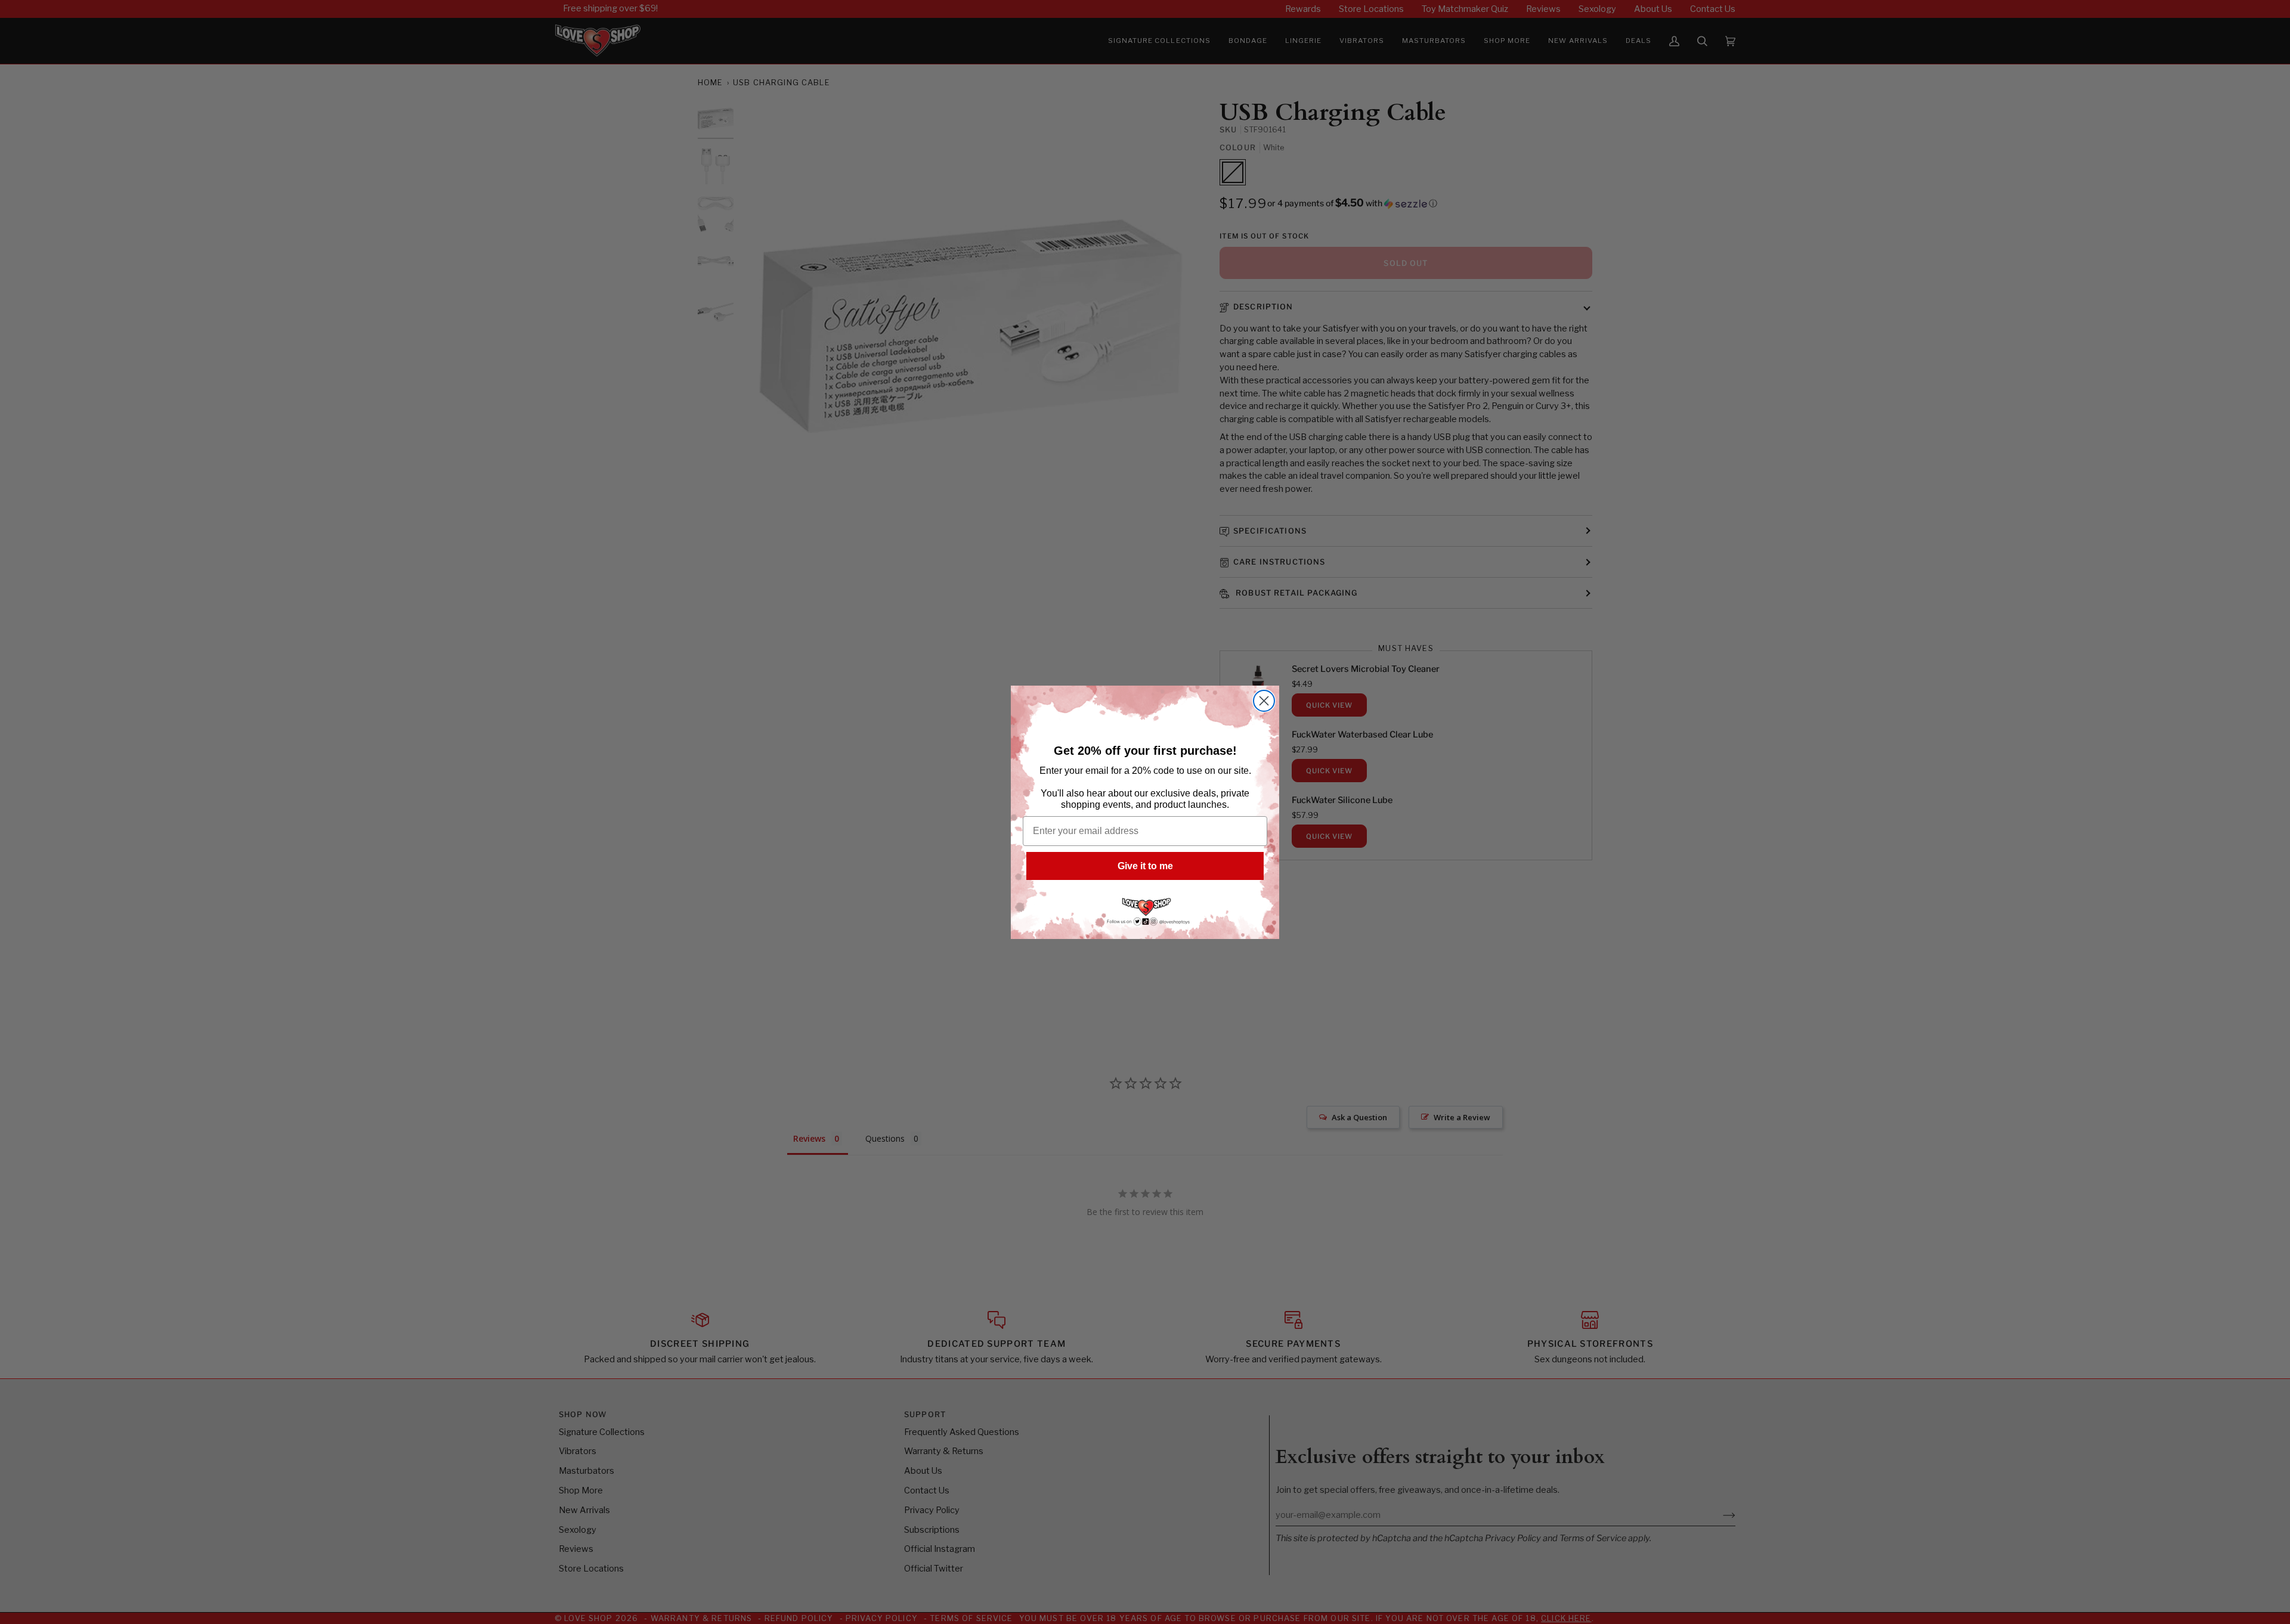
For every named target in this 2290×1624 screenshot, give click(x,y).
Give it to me (1145, 866)
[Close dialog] (1264, 701)
